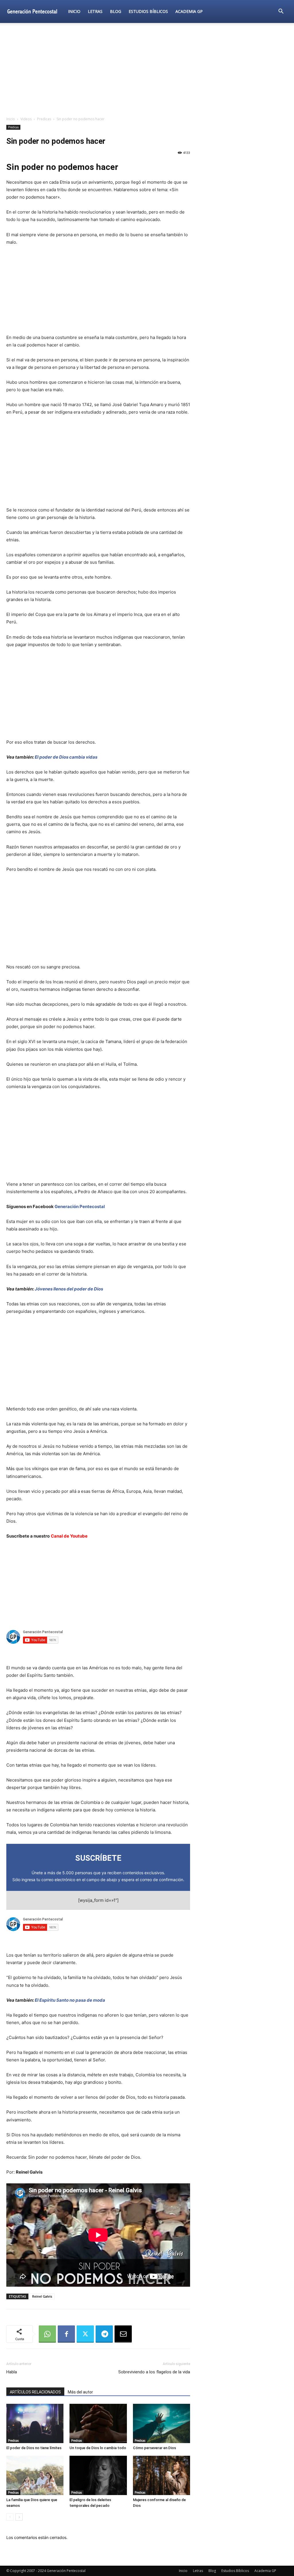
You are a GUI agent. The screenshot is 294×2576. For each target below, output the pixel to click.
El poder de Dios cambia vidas (66, 757)
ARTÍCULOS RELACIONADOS (35, 2392)
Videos (26, 119)
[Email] (123, 2334)
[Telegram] (104, 2334)
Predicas (44, 119)
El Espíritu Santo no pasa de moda (70, 2000)
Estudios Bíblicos (148, 11)
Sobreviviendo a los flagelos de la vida (154, 2372)
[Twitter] (85, 2334)
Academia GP (189, 11)
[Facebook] (66, 2334)
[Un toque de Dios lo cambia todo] (98, 2423)
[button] (281, 12)
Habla (12, 2372)
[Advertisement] (147, 70)
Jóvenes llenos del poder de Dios (69, 1289)
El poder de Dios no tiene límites (34, 2448)
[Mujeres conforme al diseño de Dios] (161, 2475)
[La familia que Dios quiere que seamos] (35, 2475)
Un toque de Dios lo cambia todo (98, 2448)
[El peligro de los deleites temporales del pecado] (98, 2475)
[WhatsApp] (47, 2334)
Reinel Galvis (42, 2296)
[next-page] (19, 2517)
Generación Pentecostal (80, 1206)
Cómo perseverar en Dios (154, 2448)
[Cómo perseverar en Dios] (161, 2423)
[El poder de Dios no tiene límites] (35, 2423)
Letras (95, 11)
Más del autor (80, 2392)
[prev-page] (10, 2517)
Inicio (74, 11)
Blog (116, 11)
